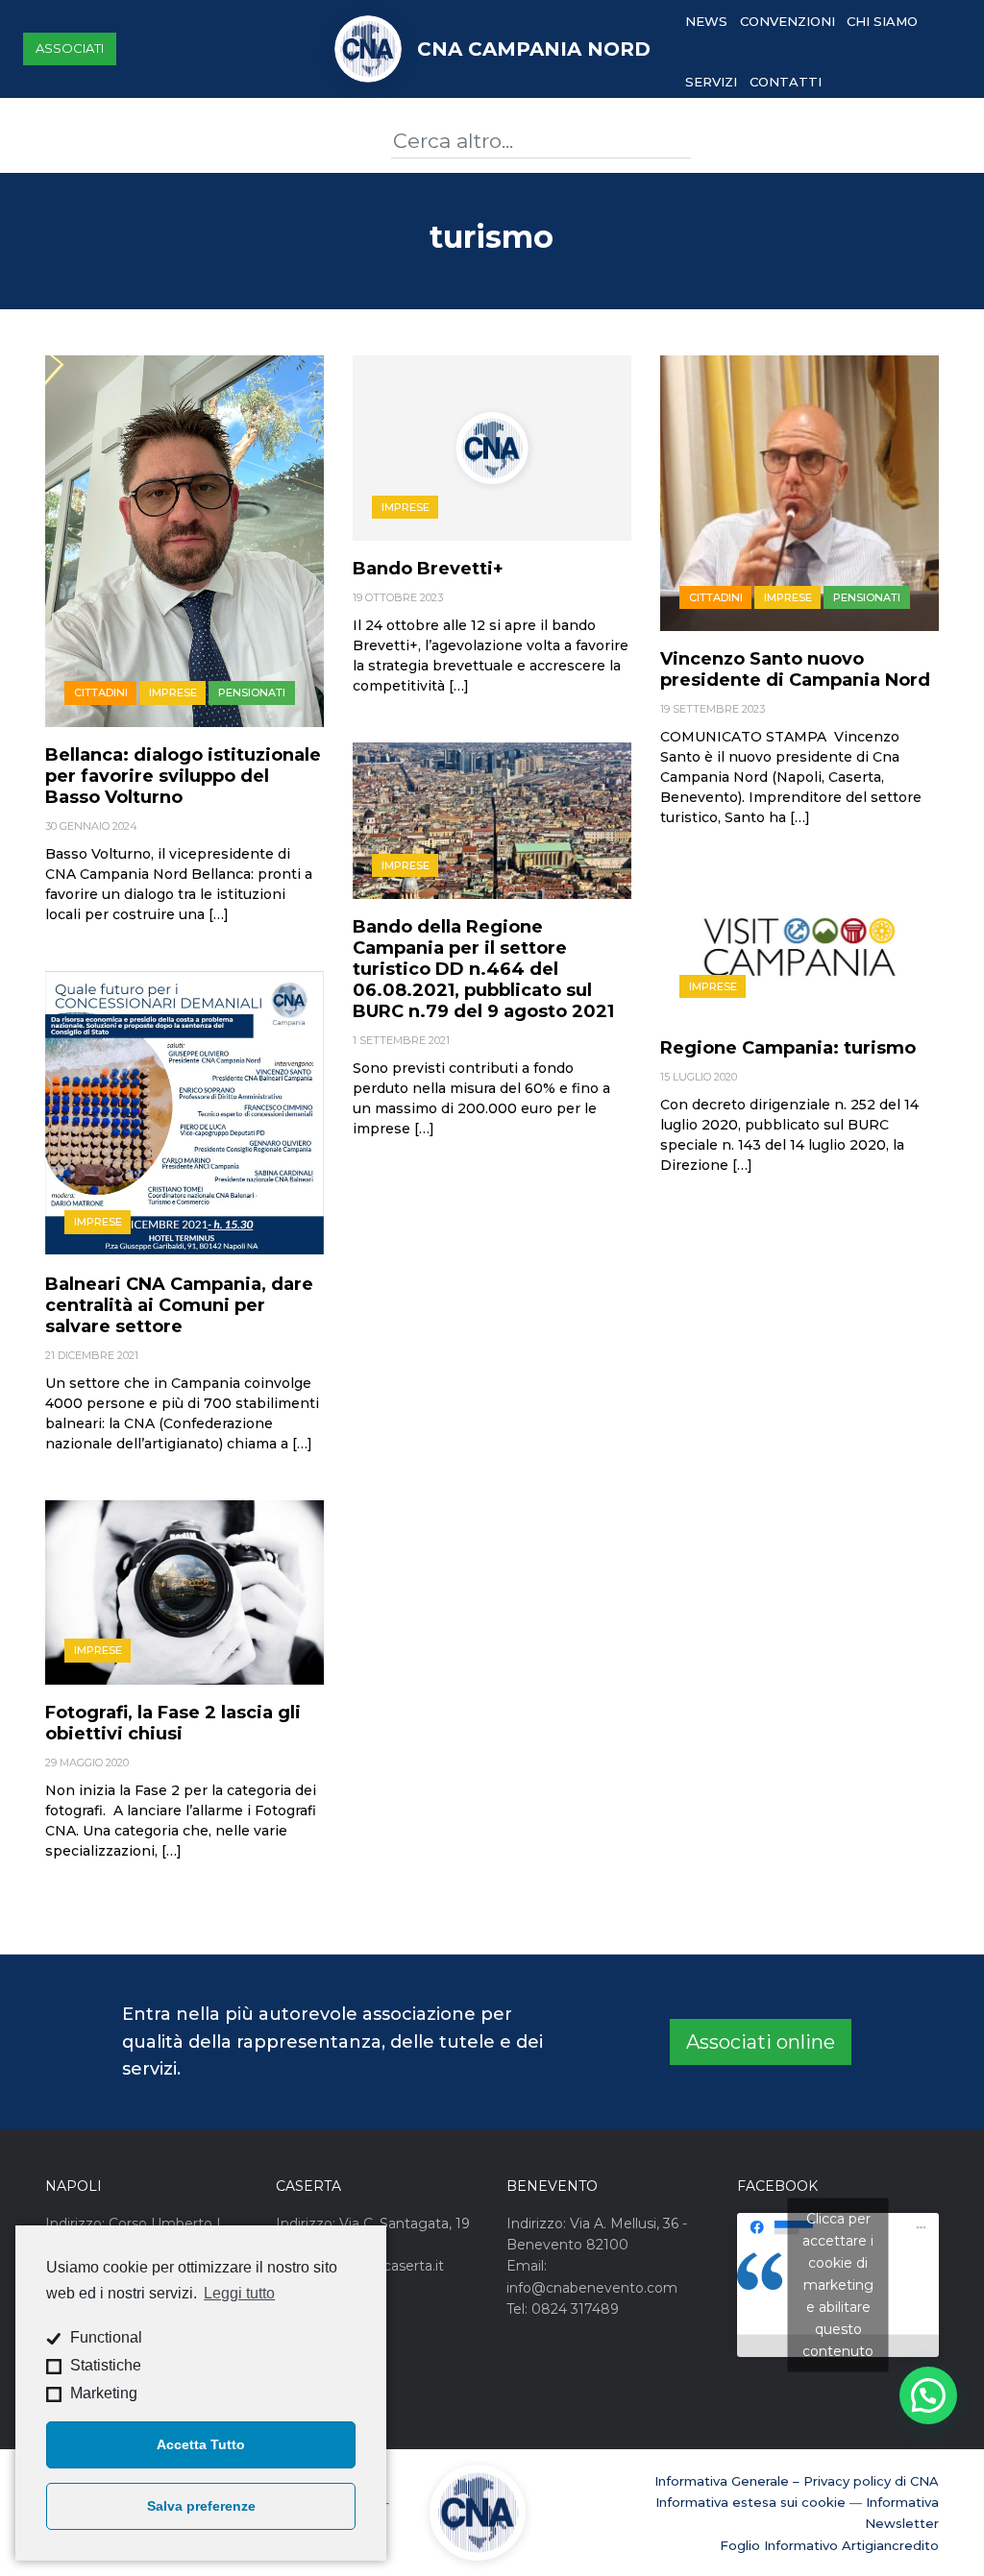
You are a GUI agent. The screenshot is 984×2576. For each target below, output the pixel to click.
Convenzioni (787, 21)
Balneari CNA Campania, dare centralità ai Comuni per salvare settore (179, 1305)
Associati (70, 48)
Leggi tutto (239, 2293)
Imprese (173, 693)
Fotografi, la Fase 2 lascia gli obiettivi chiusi (173, 1723)
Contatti (786, 82)
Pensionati (252, 693)
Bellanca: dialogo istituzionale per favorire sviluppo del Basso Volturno (183, 776)
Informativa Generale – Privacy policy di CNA (797, 2481)
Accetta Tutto (201, 2444)
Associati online (761, 2042)
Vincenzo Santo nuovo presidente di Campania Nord (795, 669)
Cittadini (101, 693)
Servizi (711, 82)
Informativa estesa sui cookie (750, 2502)
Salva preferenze (201, 2506)
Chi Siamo (882, 21)
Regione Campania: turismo (788, 1048)
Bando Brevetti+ (428, 569)
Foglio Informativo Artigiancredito (829, 2545)
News (706, 21)
